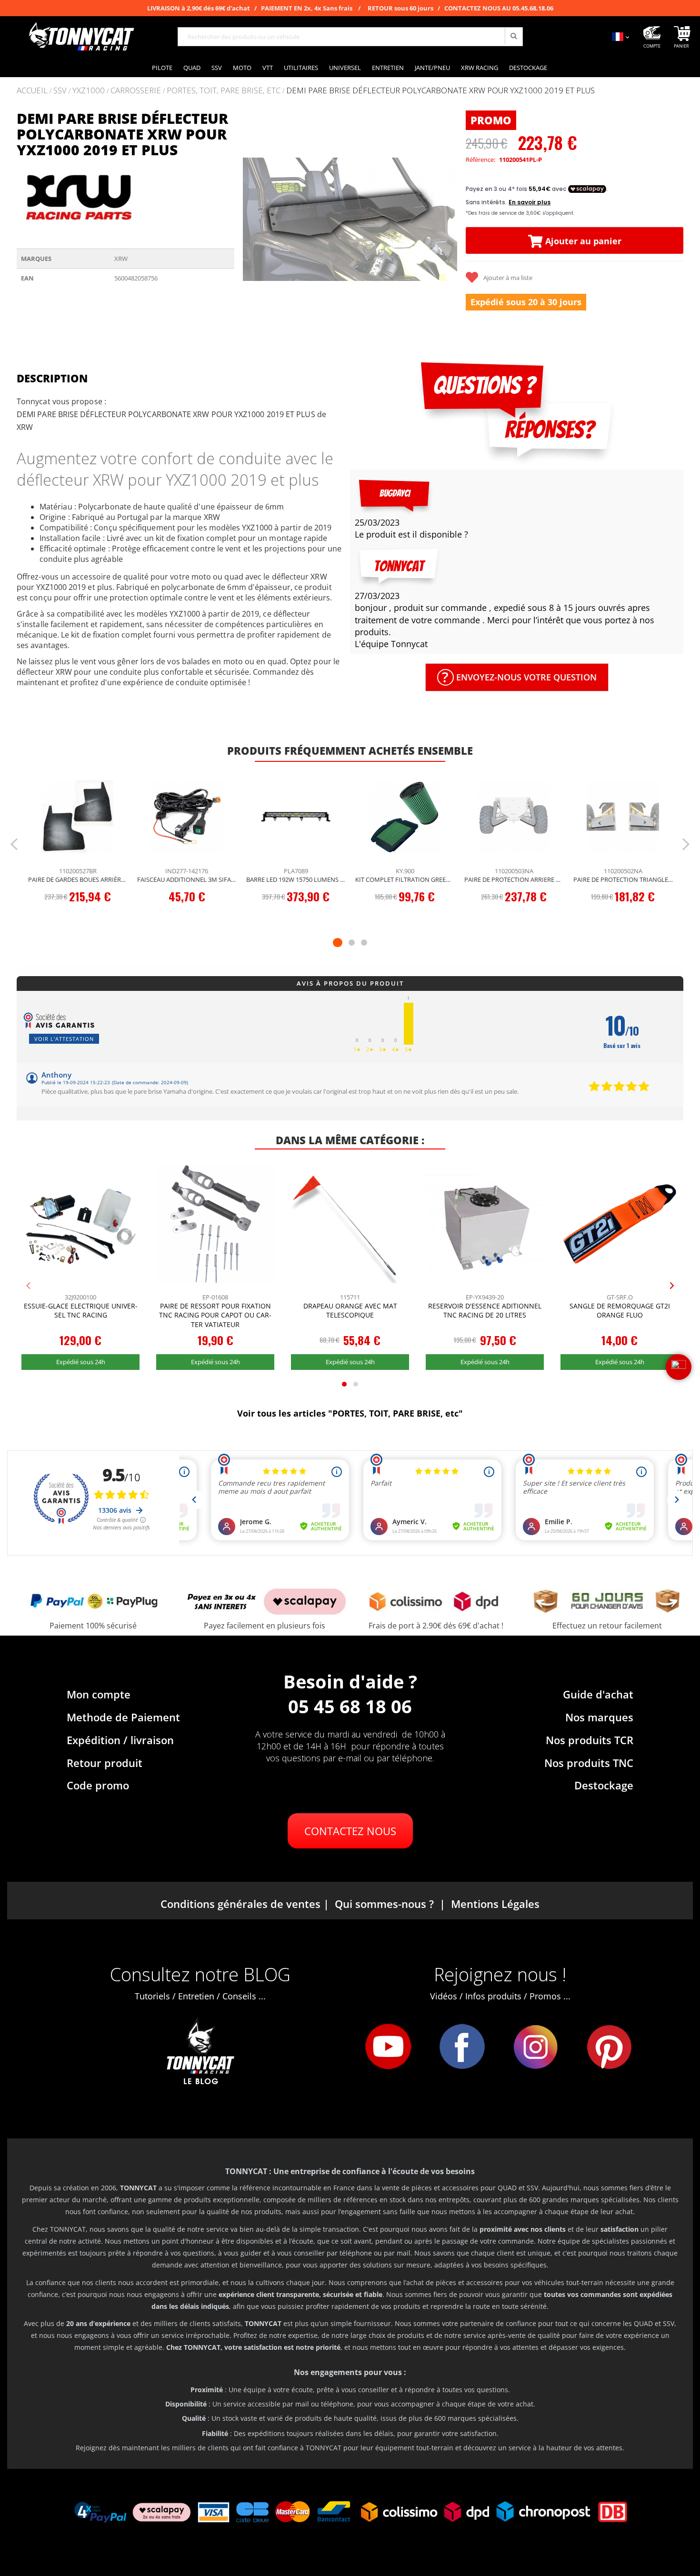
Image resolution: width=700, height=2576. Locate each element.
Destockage (604, 1785)
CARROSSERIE (136, 91)
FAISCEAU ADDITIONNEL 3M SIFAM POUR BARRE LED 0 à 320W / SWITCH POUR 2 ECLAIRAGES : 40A (187, 879)
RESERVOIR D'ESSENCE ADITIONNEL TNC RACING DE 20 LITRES (485, 1311)
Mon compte (99, 1694)
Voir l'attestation (64, 1039)
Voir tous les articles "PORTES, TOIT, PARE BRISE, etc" (350, 1413)
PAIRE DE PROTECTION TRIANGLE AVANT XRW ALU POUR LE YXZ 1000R (623, 879)
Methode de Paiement (123, 1717)
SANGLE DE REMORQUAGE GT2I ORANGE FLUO (620, 1311)
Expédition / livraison (120, 1740)
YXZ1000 (89, 91)
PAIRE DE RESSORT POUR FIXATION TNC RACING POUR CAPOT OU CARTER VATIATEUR (215, 1315)
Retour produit (105, 1763)
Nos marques (599, 1717)
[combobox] (350, 37)
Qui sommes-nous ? (384, 1904)
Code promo (98, 1785)
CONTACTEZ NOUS (350, 1831)
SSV (60, 91)
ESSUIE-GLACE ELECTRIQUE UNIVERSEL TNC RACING (81, 1311)
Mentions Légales (495, 1904)
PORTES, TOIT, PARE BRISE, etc (224, 91)
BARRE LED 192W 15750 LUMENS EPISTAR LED (296, 879)
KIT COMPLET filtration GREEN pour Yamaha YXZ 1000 (405, 879)
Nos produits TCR (590, 1740)
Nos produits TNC (589, 1763)
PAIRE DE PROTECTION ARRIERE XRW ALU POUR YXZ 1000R (514, 879)
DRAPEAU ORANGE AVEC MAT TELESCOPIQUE (350, 1311)
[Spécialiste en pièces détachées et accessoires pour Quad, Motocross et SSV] (81, 37)
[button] (253, 219)
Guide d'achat (598, 1694)
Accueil (32, 90)
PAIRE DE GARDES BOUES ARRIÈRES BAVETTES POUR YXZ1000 (78, 879)
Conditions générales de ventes (240, 1904)
